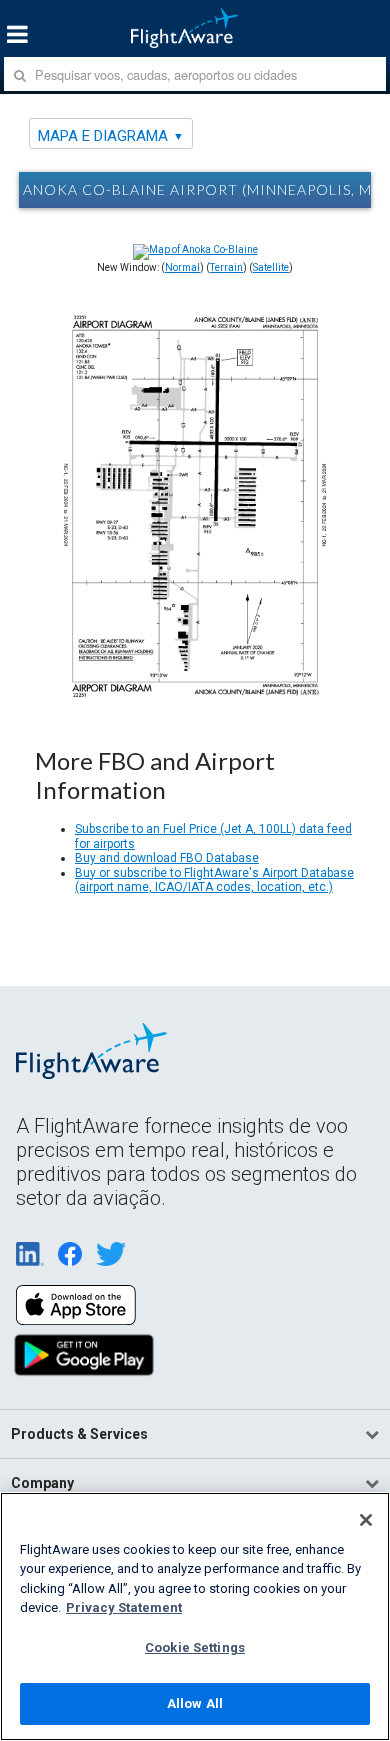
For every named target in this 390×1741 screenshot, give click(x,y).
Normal (182, 267)
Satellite (271, 267)
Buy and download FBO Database (167, 858)
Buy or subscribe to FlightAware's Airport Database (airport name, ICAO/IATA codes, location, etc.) (214, 880)
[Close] (366, 1520)
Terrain (226, 267)
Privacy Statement (124, 1607)
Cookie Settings (195, 1647)
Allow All (195, 1703)
